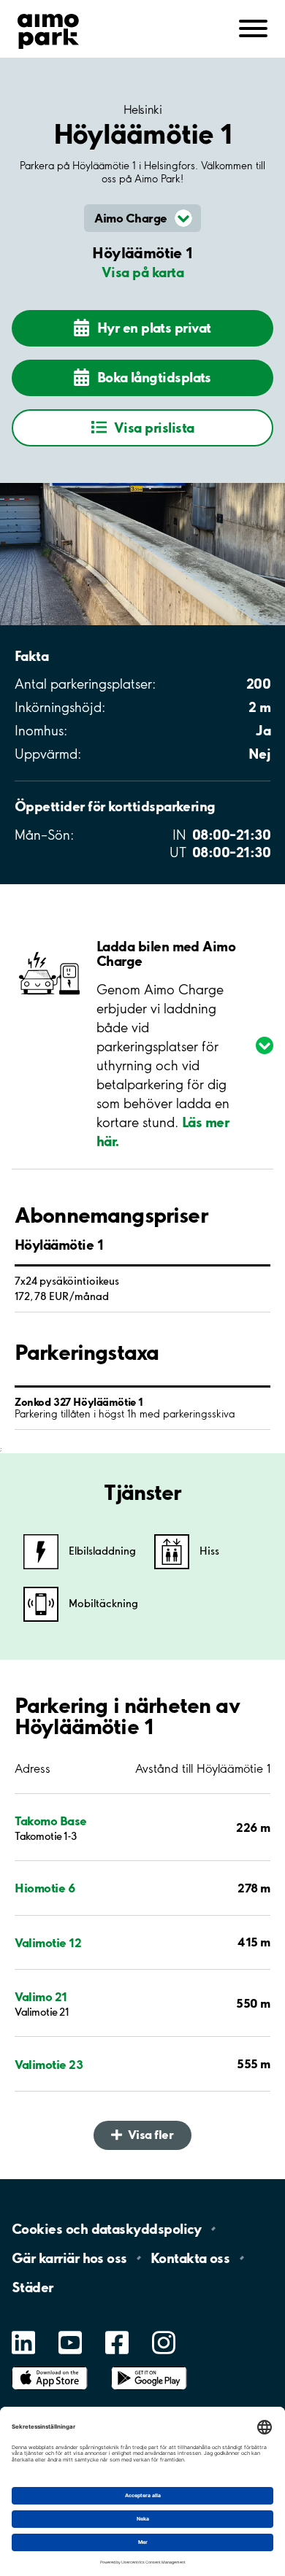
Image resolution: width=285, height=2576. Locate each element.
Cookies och (107, 2229)
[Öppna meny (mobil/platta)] (253, 27)
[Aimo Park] (48, 28)
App (50, 2367)
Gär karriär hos (69, 2258)
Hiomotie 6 (45, 1888)
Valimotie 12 (48, 1942)
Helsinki (142, 109)
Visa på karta (142, 272)
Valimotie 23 (49, 2064)
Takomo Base (51, 1821)
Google (149, 2367)
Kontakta (190, 2258)
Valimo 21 (41, 1996)
